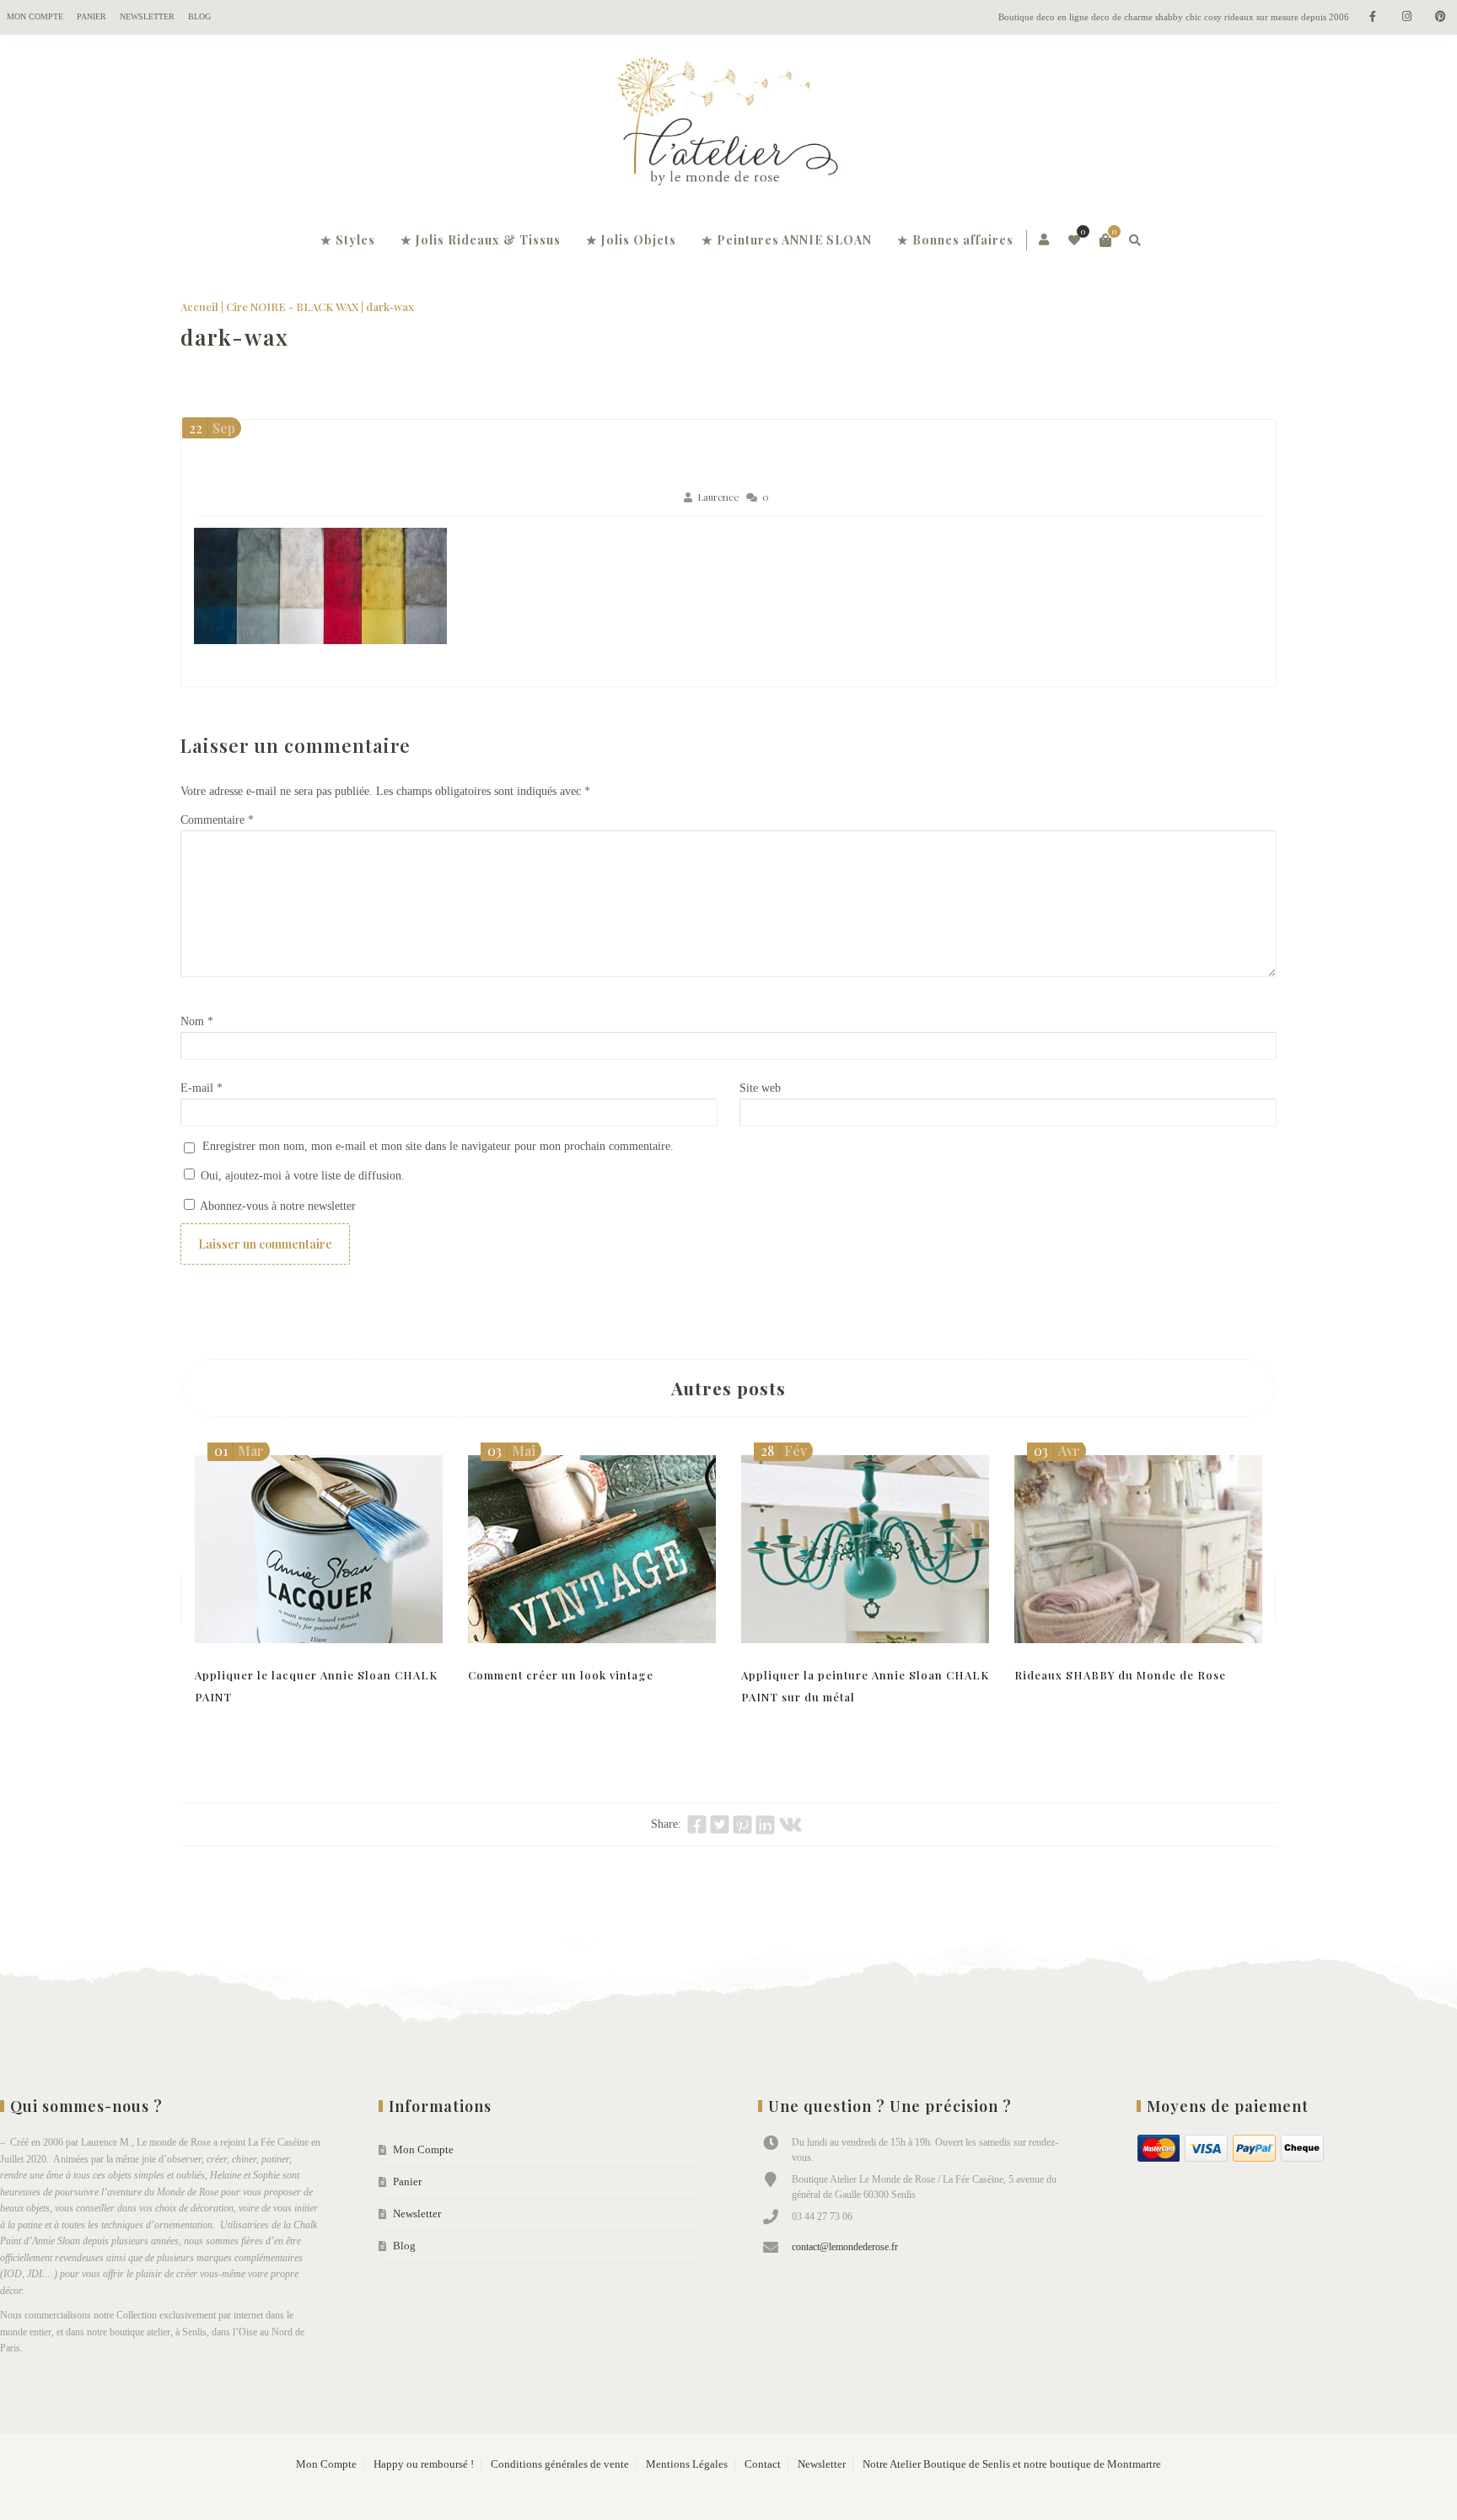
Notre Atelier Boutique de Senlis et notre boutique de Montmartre (1012, 2464)
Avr (1057, 1451)
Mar (239, 1451)
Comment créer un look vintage (561, 1675)
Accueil (199, 306)
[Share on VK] (790, 1824)
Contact (763, 2464)
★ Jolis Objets (631, 240)
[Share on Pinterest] (742, 1824)
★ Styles (348, 240)
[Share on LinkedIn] (765, 1824)
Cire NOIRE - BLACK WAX (292, 306)
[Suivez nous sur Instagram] (1406, 17)
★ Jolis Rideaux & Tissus (481, 240)
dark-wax (235, 337)
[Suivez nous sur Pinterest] (1440, 17)
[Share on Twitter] (720, 1824)
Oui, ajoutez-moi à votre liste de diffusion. (301, 1176)
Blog (199, 16)
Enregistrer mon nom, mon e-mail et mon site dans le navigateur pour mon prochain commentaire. (438, 1146)
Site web (760, 1088)
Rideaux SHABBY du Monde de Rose (1120, 1675)
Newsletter (147, 16)
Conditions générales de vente (560, 2464)
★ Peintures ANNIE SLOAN (787, 240)
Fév (784, 1451)
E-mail (202, 1088)
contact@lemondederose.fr (845, 2247)
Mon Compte (35, 16)
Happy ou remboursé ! (424, 2464)
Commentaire (217, 820)
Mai (511, 1451)
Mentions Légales (687, 2464)
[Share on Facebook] (697, 1824)
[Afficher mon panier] (1105, 240)
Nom (197, 1021)
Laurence (718, 497)
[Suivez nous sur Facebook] (1373, 17)
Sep (212, 428)
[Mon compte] (1045, 240)
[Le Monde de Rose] (728, 125)
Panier (91, 16)
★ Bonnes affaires (955, 240)
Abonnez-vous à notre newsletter (277, 1206)
